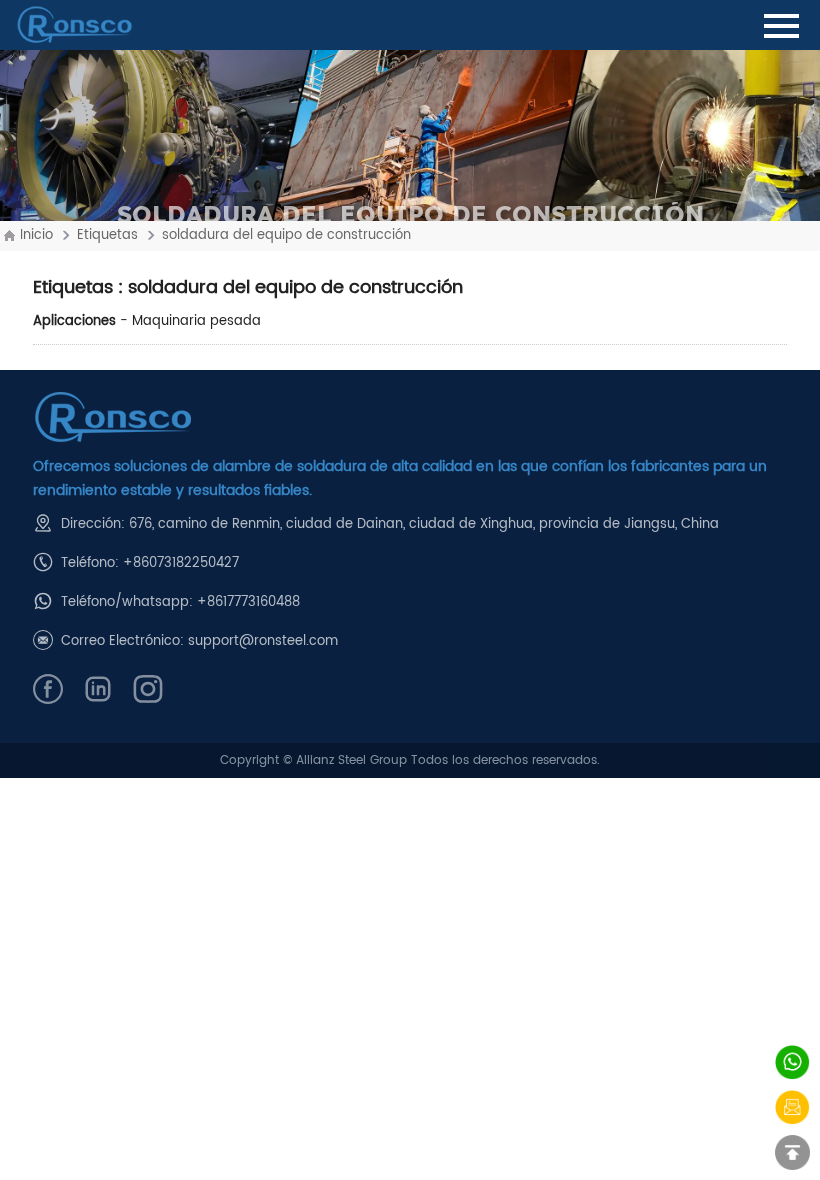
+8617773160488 (248, 602)
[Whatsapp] (792, 1062)
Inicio (36, 235)
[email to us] (792, 1107)
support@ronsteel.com (263, 641)
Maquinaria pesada (196, 321)
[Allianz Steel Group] (410, 417)
